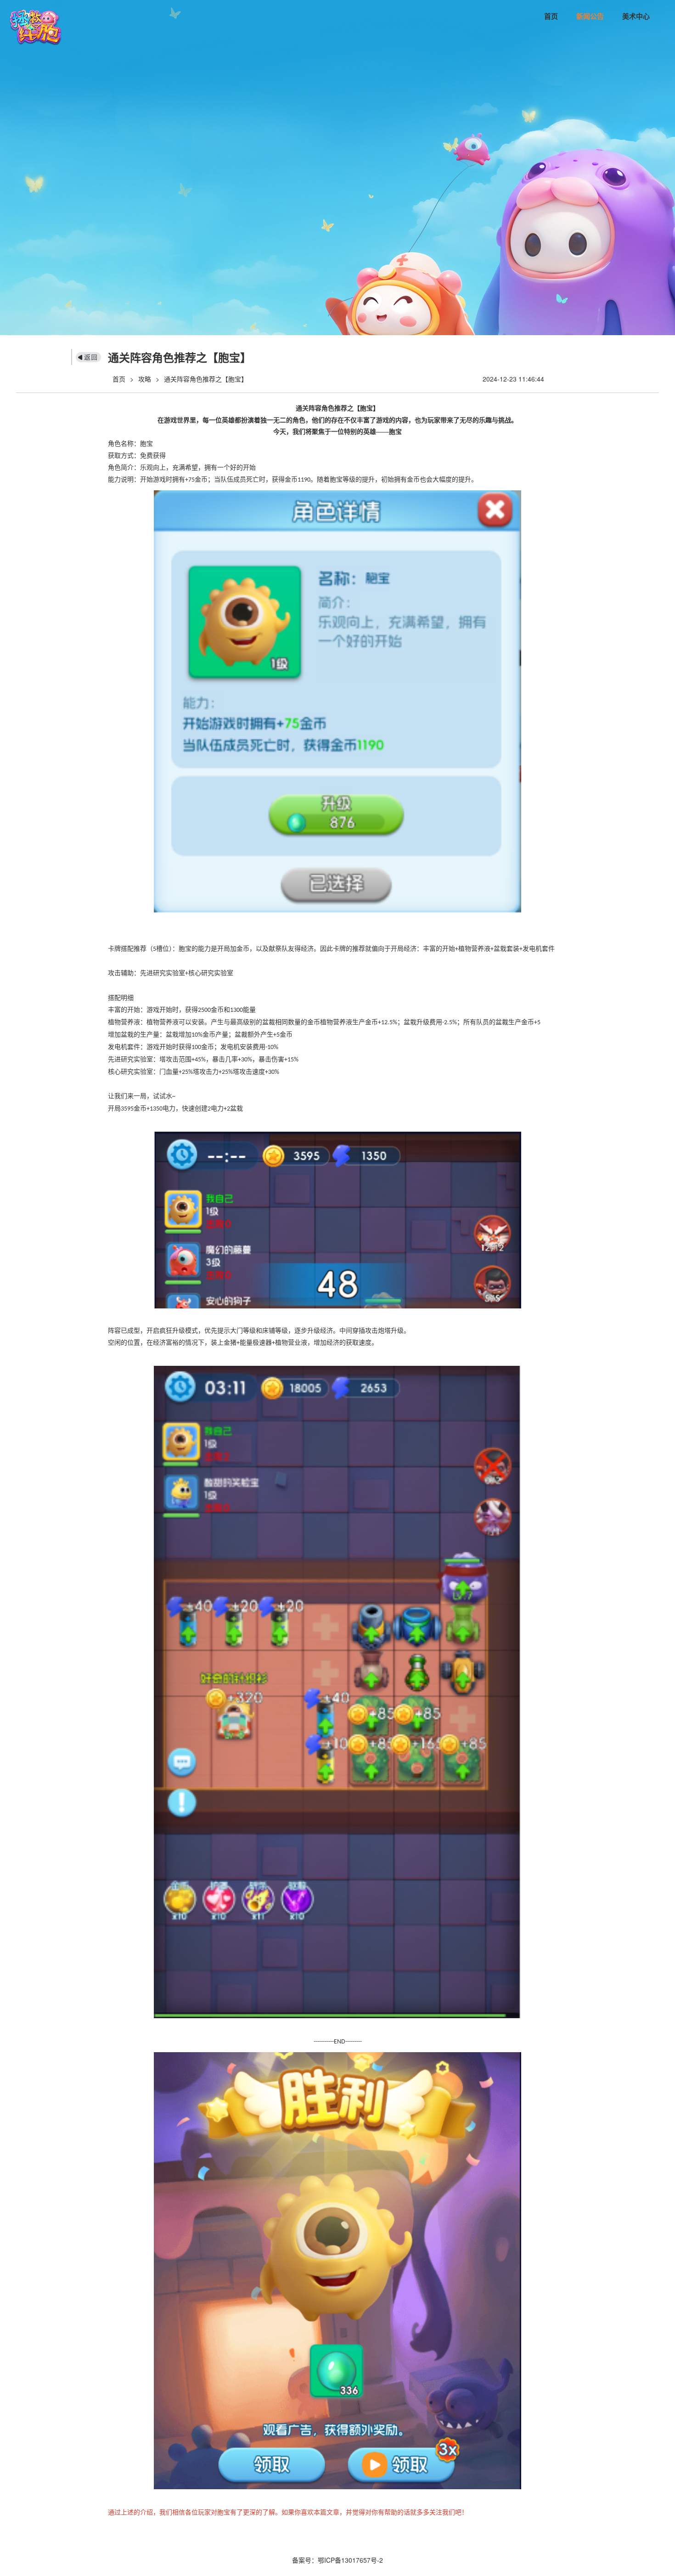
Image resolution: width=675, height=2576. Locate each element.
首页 (551, 16)
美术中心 (636, 16)
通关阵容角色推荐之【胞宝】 (206, 379)
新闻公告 (590, 16)
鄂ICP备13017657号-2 (350, 2560)
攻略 (145, 379)
